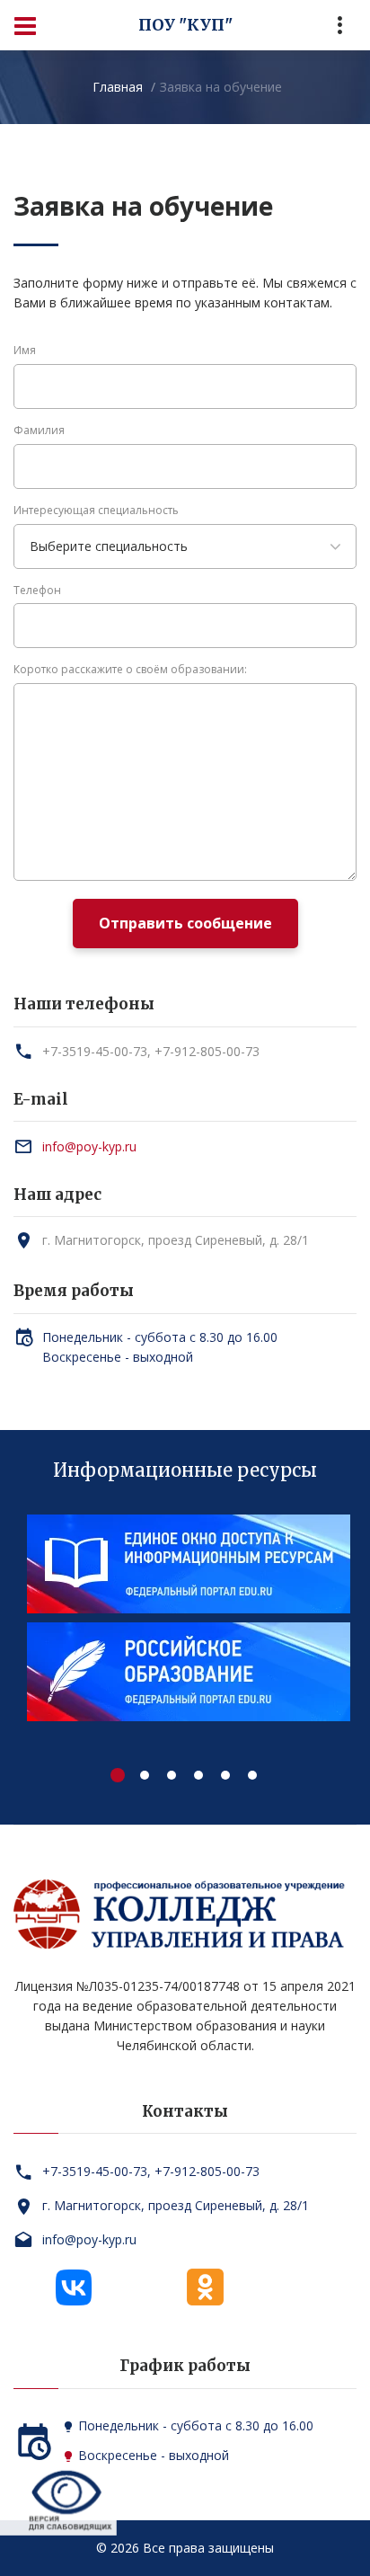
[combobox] (185, 546)
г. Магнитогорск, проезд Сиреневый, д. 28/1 (176, 1240)
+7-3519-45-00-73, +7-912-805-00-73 (151, 1051)
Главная (118, 87)
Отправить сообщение (185, 923)
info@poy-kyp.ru (89, 1146)
